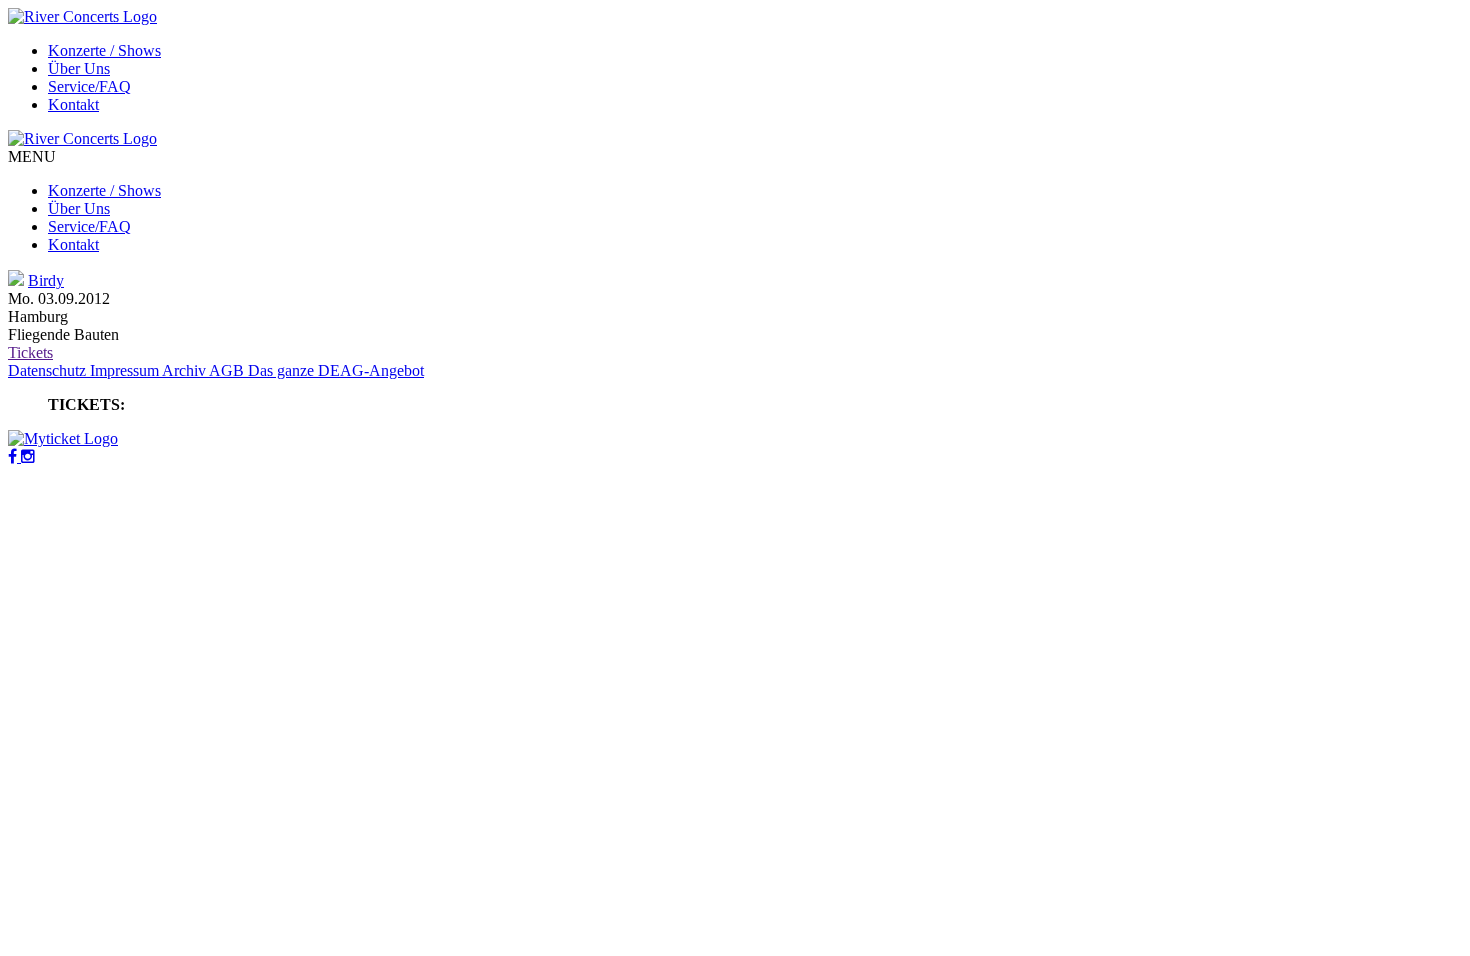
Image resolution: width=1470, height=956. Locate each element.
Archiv (185, 370)
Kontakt (73, 104)
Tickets (30, 352)
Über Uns (79, 68)
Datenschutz (49, 370)
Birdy (46, 280)
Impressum (126, 370)
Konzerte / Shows (104, 50)
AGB (228, 370)
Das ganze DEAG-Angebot (336, 370)
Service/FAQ (89, 86)
